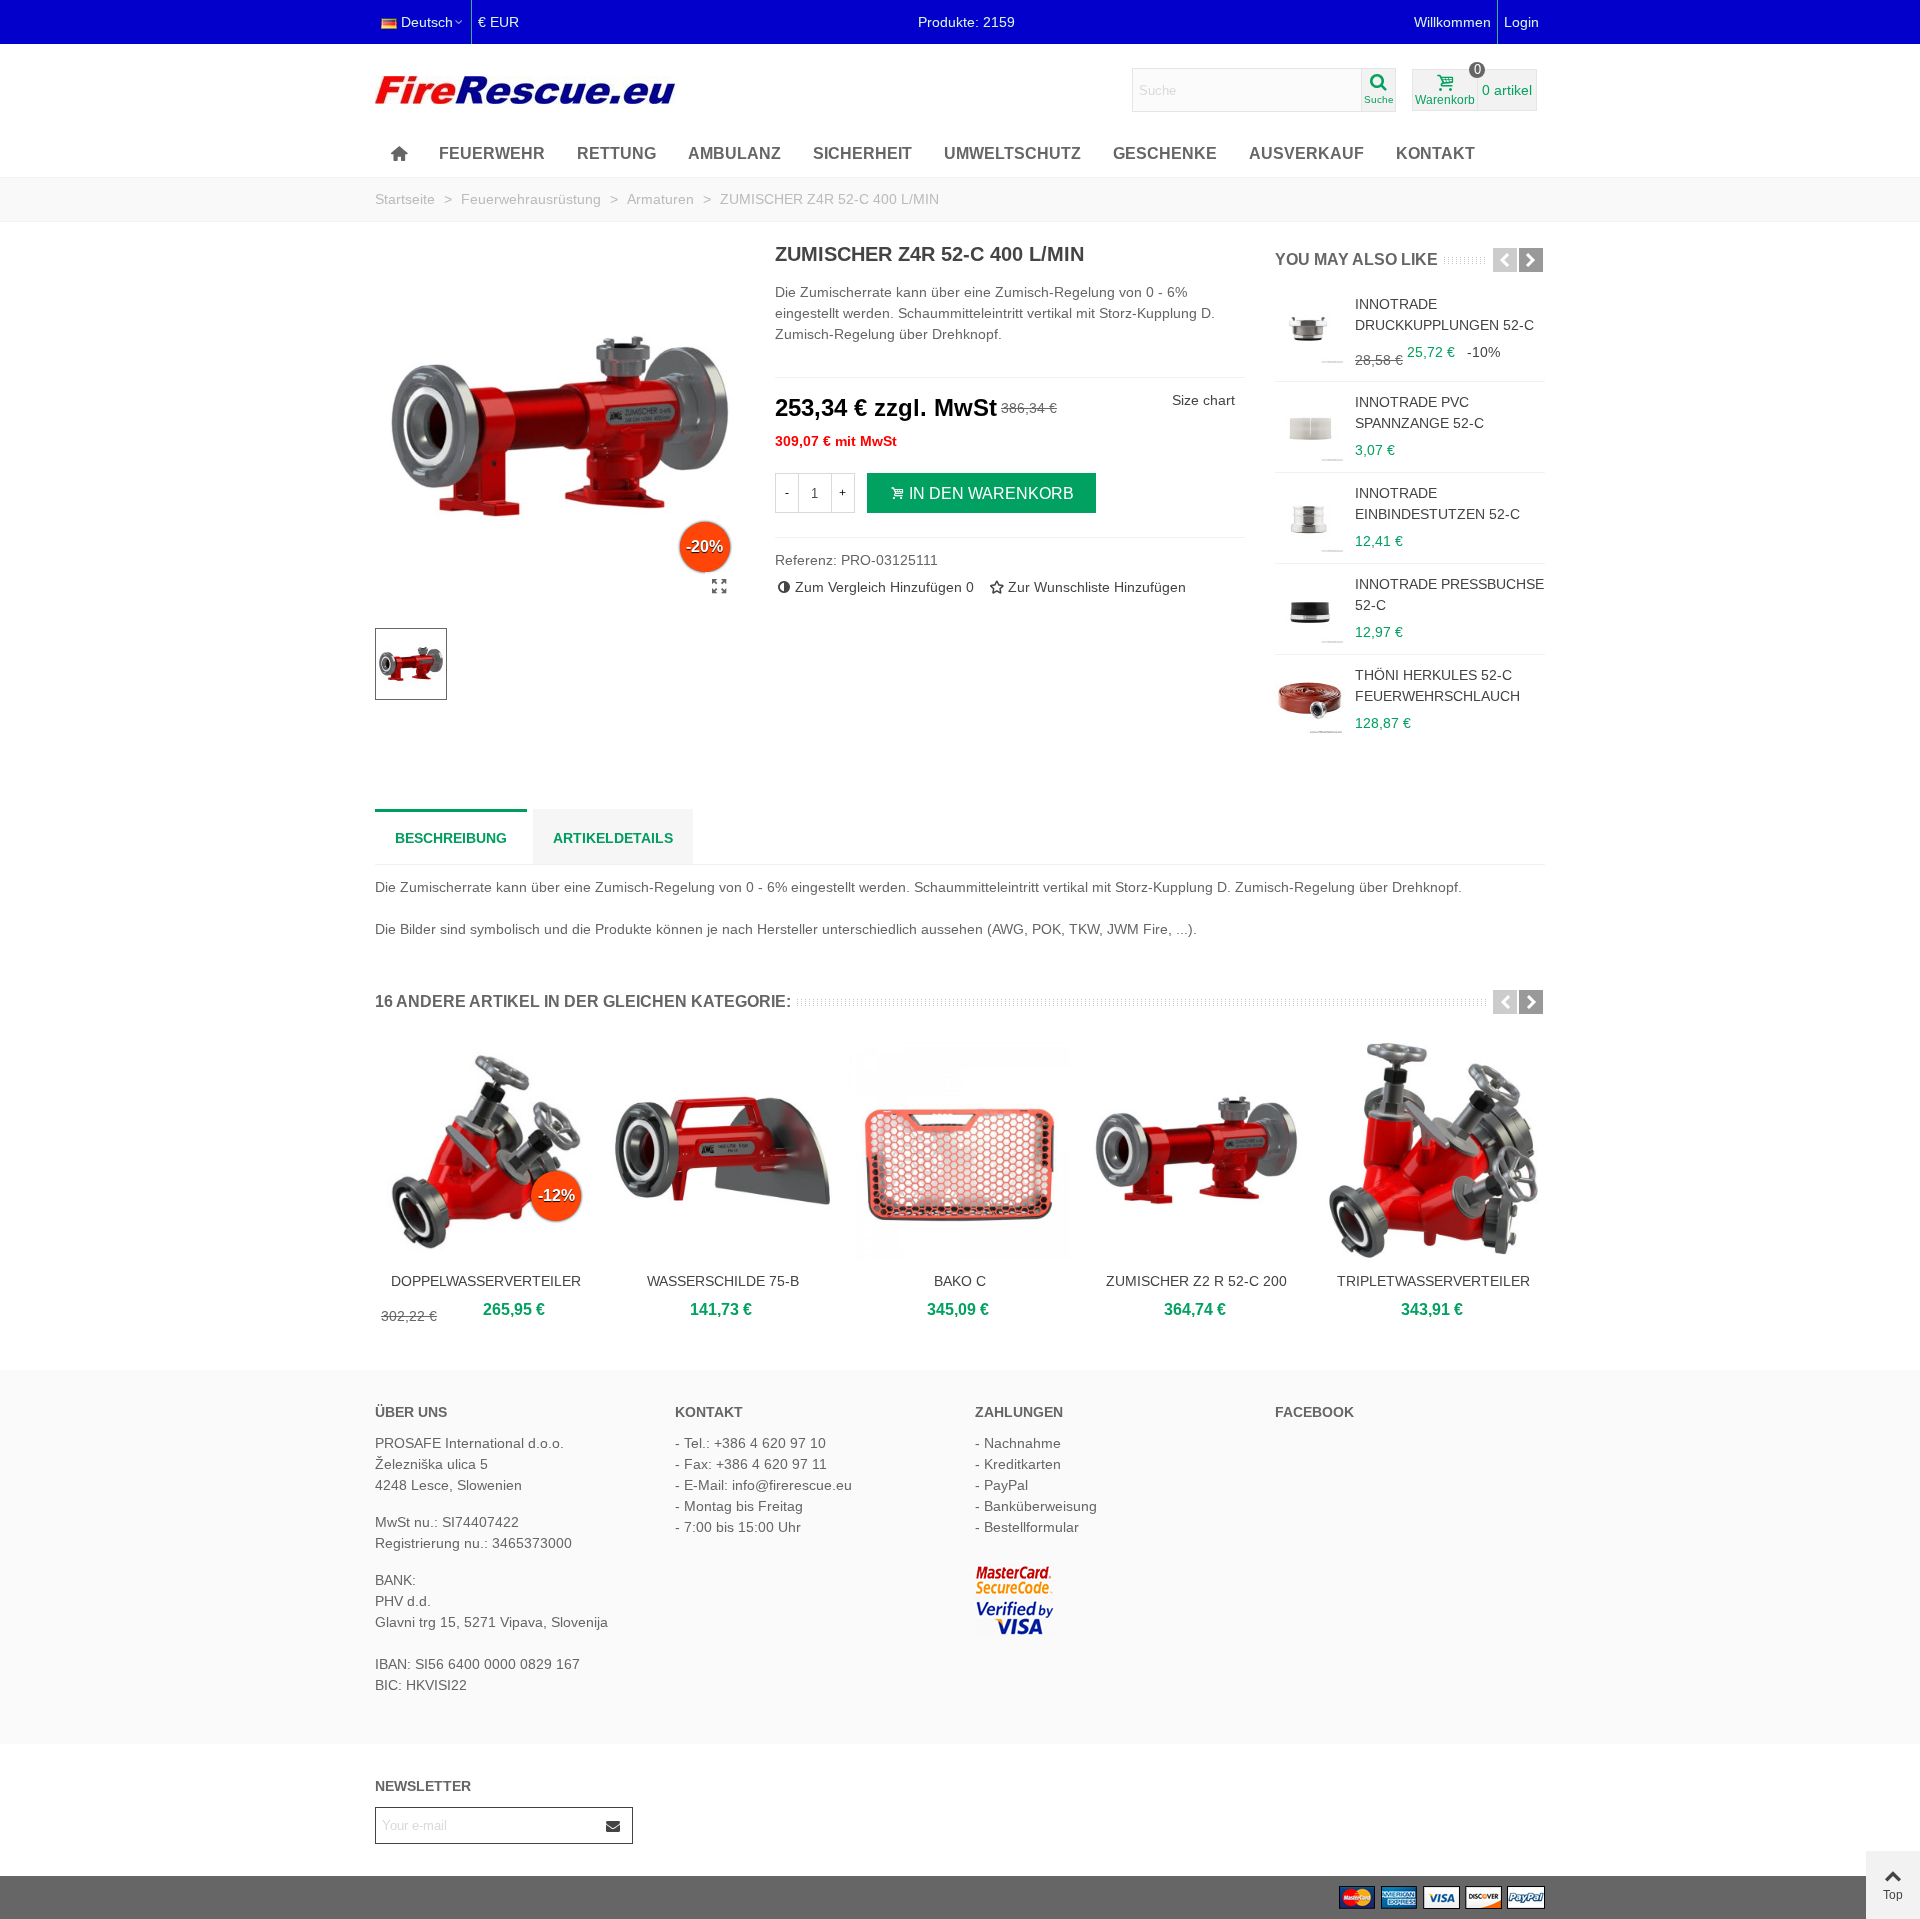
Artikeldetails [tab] (613, 838)
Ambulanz (734, 153)
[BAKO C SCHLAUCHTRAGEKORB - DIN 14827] (959, 1150)
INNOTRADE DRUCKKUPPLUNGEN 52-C (1444, 314)
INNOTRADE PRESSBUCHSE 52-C (1449, 594)
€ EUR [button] (498, 22)
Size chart (1203, 400)
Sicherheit (862, 153)
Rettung (616, 153)
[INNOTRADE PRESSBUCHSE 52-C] (1310, 609)
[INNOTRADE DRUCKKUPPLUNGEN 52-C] (1310, 329)
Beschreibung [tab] (451, 838)
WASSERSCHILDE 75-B (723, 1281)
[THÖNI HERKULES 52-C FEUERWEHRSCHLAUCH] (1310, 700)
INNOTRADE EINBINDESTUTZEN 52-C (1437, 503)
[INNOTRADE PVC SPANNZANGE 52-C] (1310, 427)
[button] (1505, 260)
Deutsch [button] (427, 22)
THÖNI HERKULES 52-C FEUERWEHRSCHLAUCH (1437, 685)
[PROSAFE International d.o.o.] (525, 90)
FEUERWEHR (492, 153)
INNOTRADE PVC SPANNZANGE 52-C (1419, 412)
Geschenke (1165, 153)
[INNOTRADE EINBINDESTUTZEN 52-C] (1310, 518)
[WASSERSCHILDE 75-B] (722, 1150)
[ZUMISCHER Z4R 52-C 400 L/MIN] (720, 587)
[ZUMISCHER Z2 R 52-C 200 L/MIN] (1196, 1150)
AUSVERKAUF (1306, 153)
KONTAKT (1435, 153)
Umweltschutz (1012, 153)
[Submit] (614, 1825)
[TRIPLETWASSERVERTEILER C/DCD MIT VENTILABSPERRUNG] (1433, 1150)
